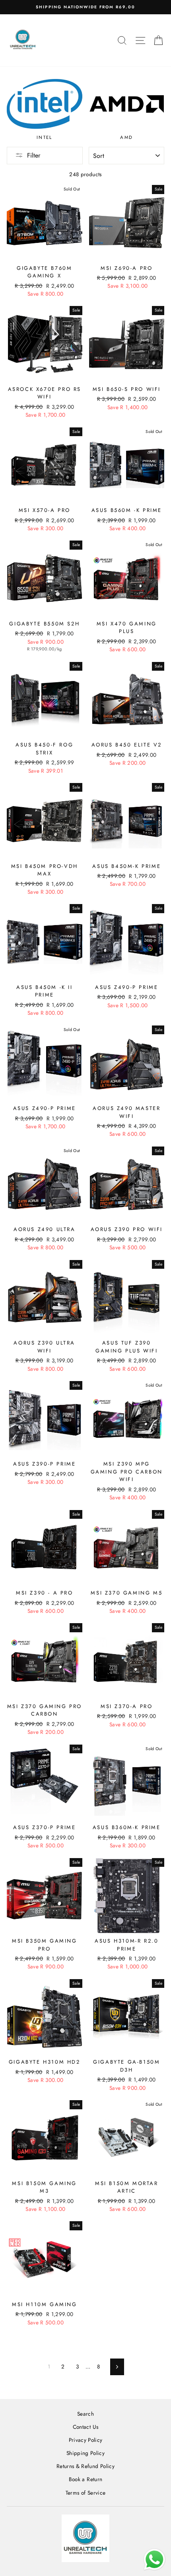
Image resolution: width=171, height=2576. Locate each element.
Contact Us (85, 2427)
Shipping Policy (85, 2453)
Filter (34, 155)
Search (85, 2414)
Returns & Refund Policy (85, 2466)
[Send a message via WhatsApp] (154, 2560)
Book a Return (85, 2479)
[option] (85, 7)
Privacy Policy (86, 2440)
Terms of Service (85, 2493)
